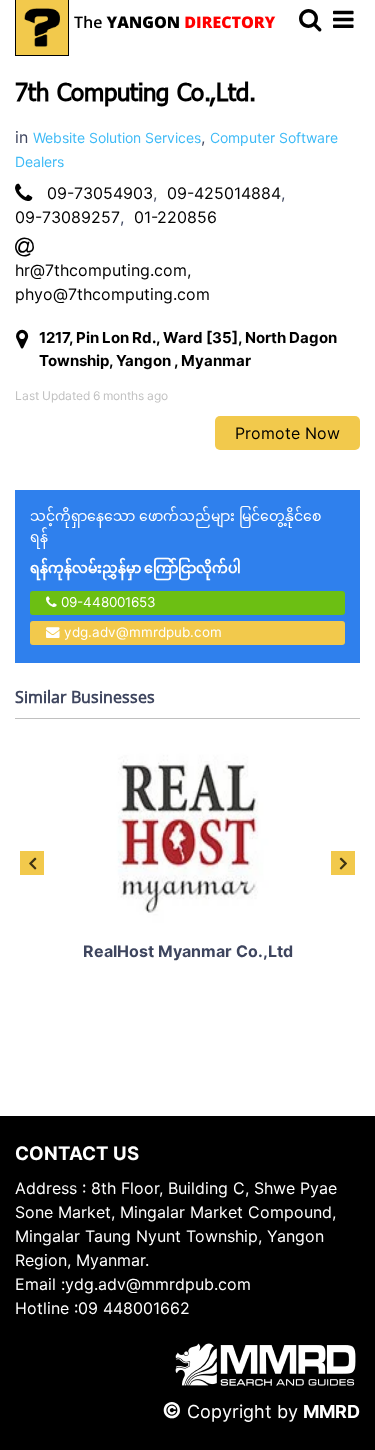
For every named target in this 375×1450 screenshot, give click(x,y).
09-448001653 (106, 602)
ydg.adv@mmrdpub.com (143, 632)
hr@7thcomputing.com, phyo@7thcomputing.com (112, 282)
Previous (32, 863)
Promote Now (287, 433)
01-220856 (175, 217)
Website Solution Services (117, 137)
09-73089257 (67, 217)
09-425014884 (224, 193)
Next (343, 863)
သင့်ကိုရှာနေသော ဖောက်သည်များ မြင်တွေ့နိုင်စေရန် (175, 541)
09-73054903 (100, 193)
